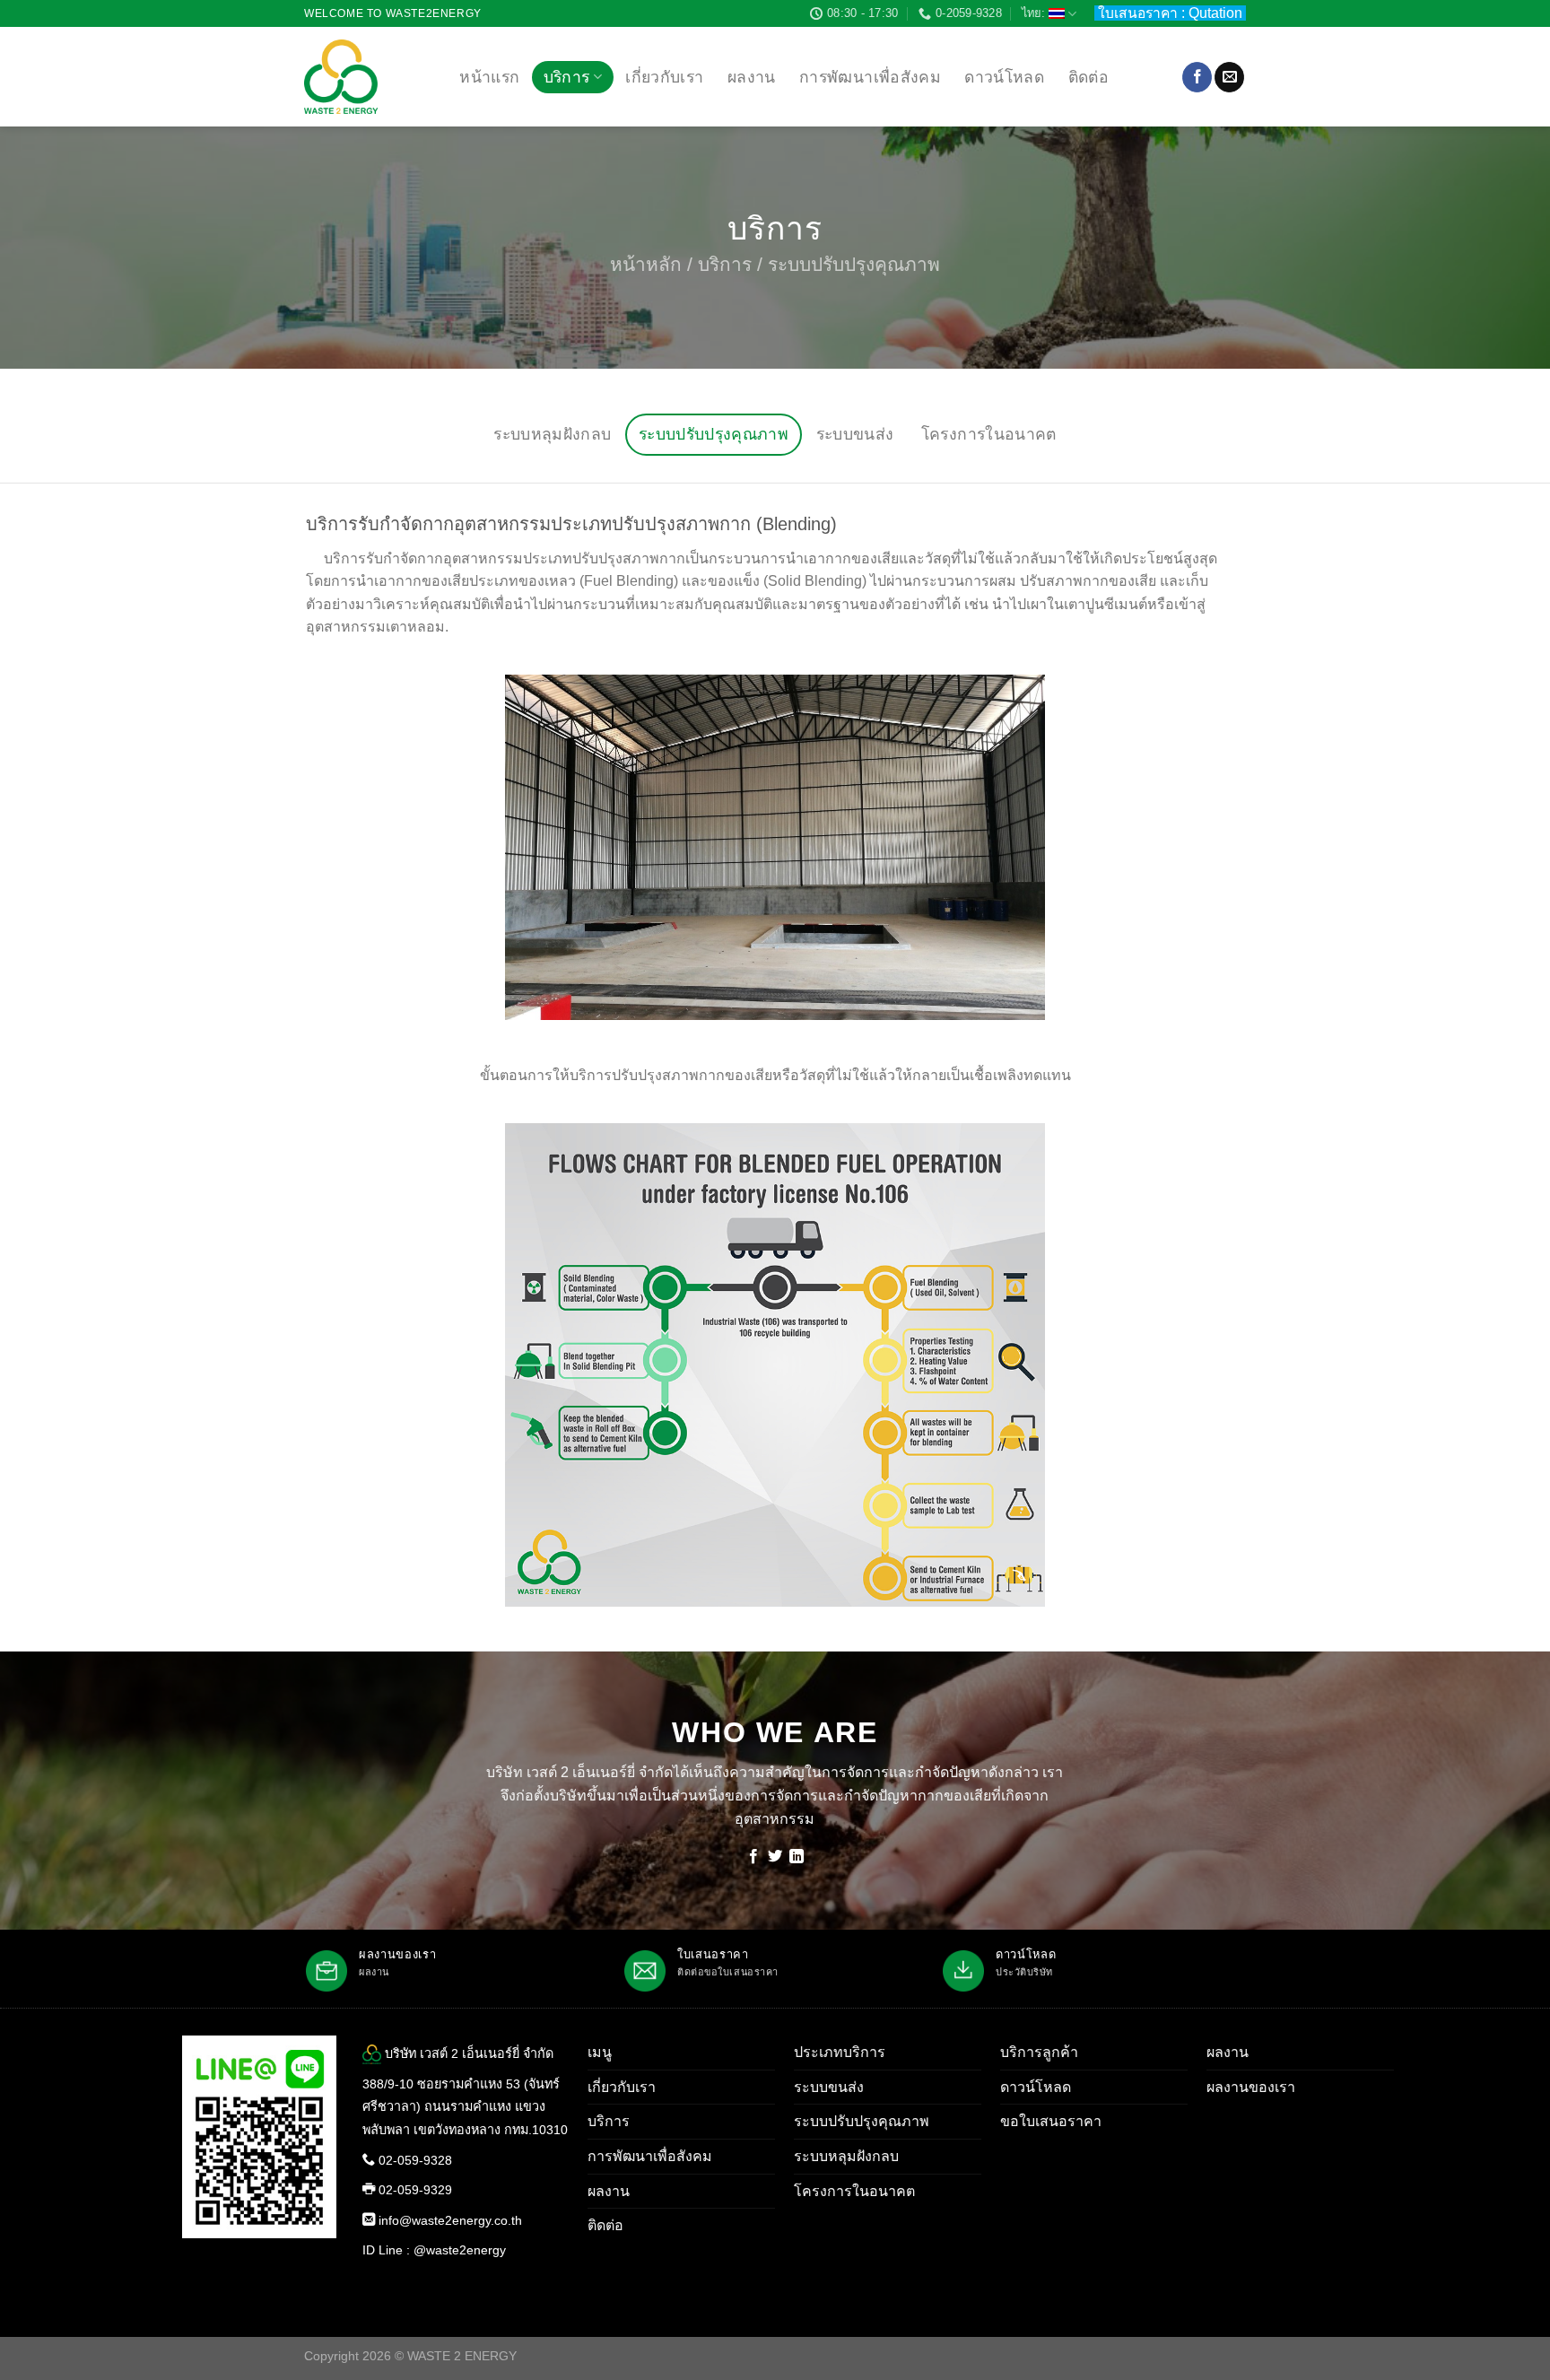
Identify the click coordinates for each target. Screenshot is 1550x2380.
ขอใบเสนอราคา (1051, 2121)
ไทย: (1035, 13)
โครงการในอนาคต (989, 434)
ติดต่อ (1088, 77)
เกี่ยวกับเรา (664, 77)
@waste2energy (460, 2250)
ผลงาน (752, 77)
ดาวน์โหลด (1004, 77)
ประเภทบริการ (840, 2052)
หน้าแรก (489, 77)
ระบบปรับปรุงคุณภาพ (714, 434)
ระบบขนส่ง (855, 434)
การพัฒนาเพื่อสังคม (870, 77)
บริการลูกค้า (1039, 2052)
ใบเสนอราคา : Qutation (1172, 13)
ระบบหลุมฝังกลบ (552, 434)
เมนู (600, 2052)
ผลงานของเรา (1251, 2087)
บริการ (567, 77)
